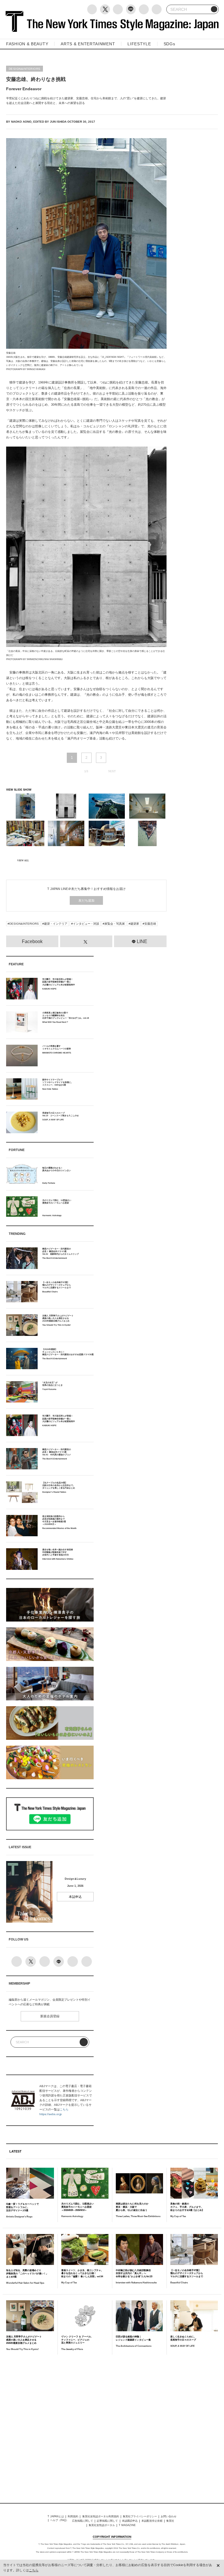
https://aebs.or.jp (51, 2114)
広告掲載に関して (83, 2521)
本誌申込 (75, 1897)
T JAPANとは (56, 2516)
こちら (64, 2109)
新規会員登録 (50, 2016)
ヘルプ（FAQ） (59, 2520)
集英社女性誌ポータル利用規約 (101, 2516)
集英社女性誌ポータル (102, 2525)
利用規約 (73, 2516)
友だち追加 (86, 900)
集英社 (170, 2521)
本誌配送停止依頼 (152, 2521)
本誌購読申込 (130, 2521)
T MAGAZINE (127, 2525)
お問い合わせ (169, 2516)
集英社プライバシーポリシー (140, 2516)
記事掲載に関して (107, 2521)
